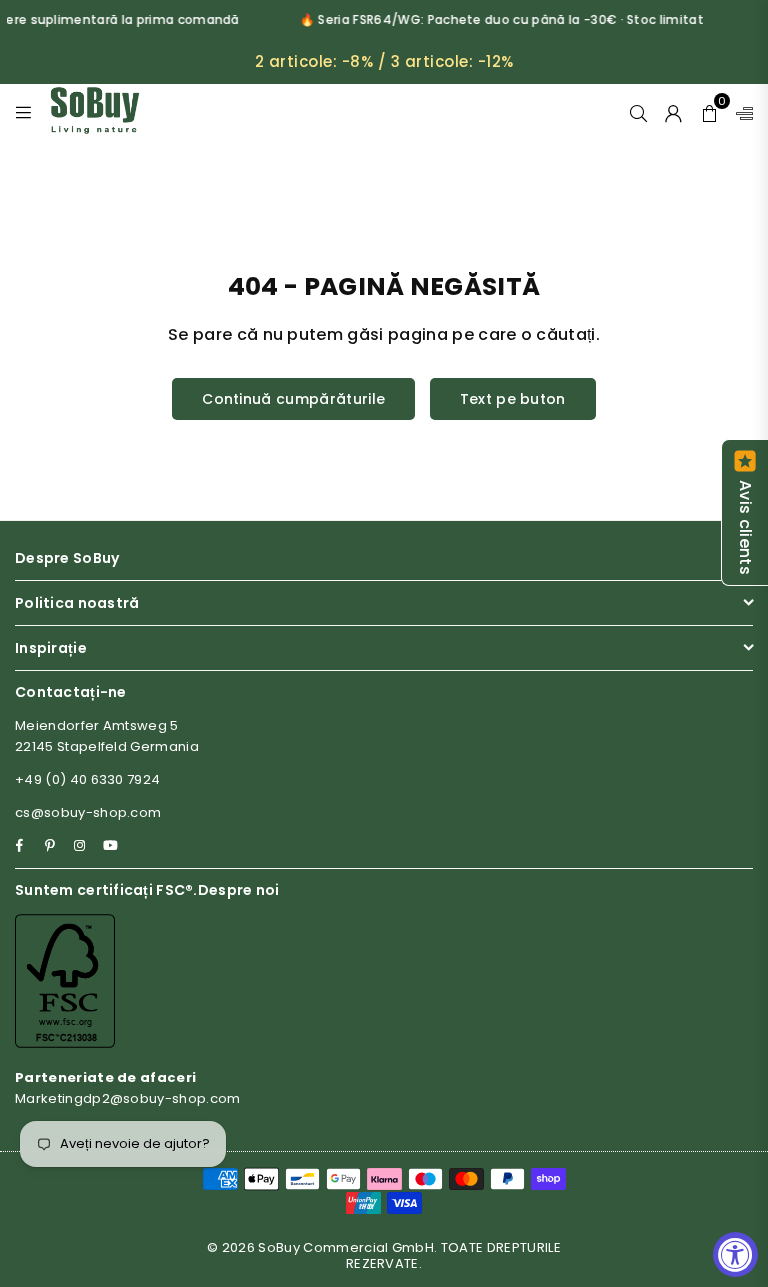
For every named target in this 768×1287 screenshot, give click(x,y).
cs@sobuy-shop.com (88, 812)
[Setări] (740, 111)
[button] (709, 111)
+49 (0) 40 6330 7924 (87, 779)
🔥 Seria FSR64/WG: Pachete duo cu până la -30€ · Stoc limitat (497, 19)
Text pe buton (513, 399)
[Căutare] (638, 111)
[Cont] (673, 111)
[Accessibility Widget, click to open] (735, 1254)
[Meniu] (23, 111)
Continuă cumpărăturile (293, 399)
